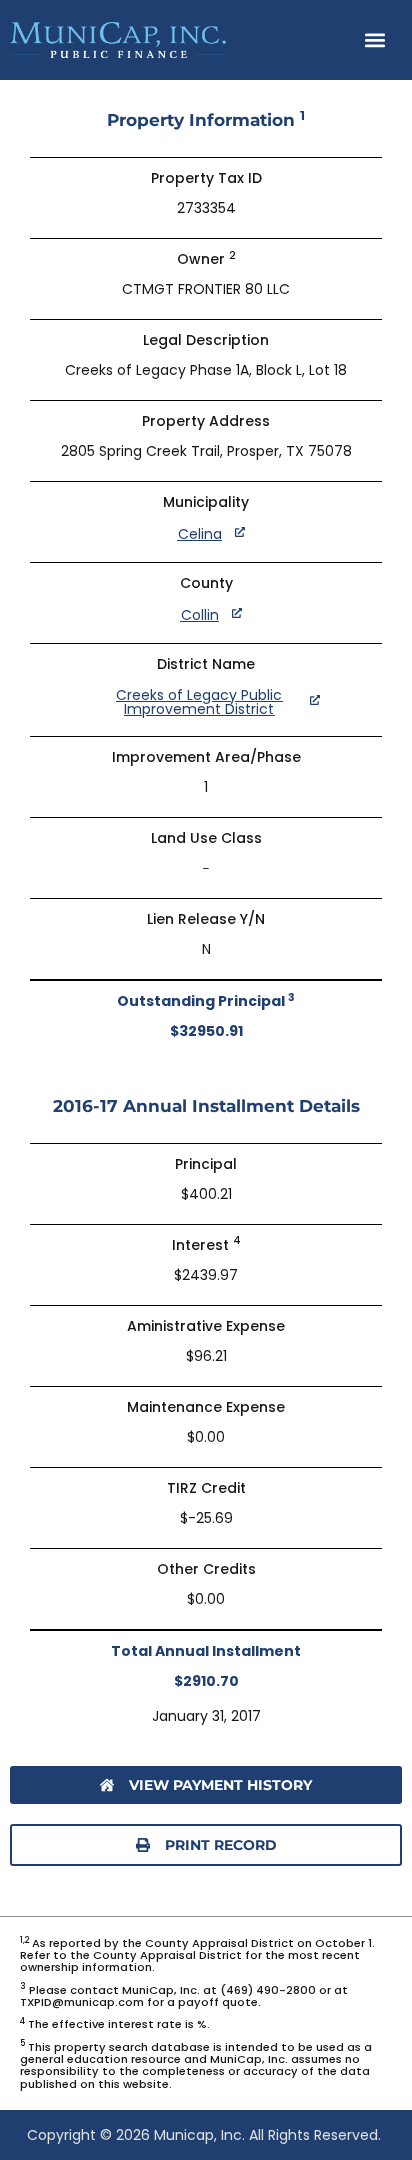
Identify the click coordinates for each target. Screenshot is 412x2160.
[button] (375, 40)
